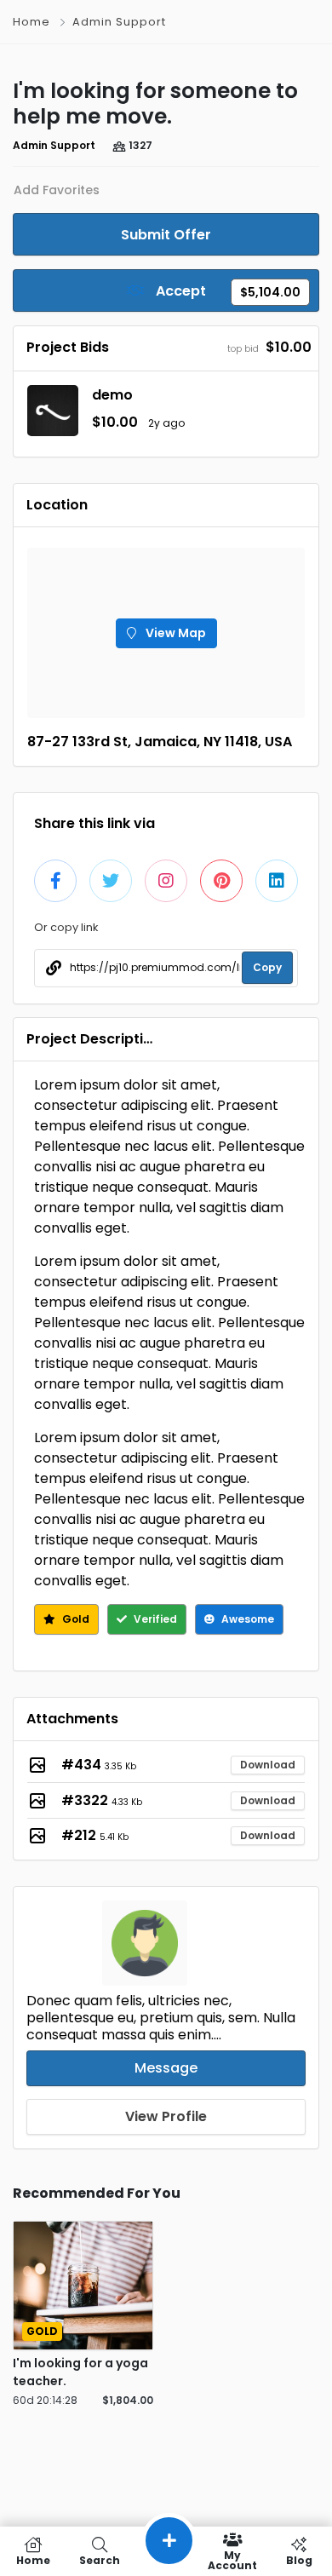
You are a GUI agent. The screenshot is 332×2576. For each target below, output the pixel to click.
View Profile (166, 2116)
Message (166, 2068)
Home (31, 22)
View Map (175, 633)
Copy (267, 967)
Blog (299, 2559)
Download (268, 1765)
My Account (232, 2559)
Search (100, 2559)
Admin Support (119, 22)
